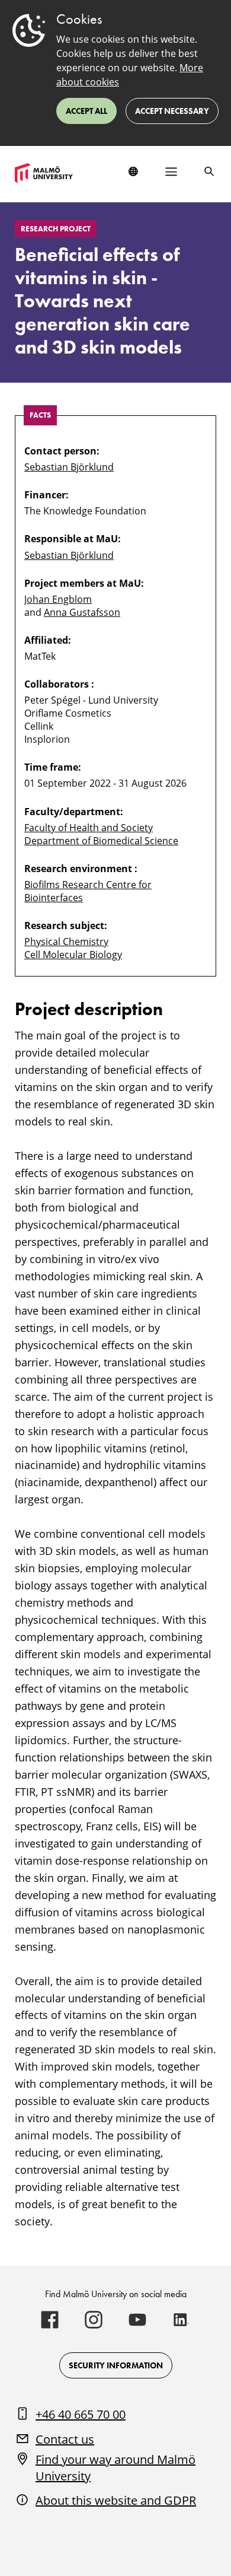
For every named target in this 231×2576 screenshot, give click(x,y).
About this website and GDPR (116, 2500)
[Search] (209, 171)
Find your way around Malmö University (115, 2468)
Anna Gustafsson (82, 612)
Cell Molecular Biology (73, 955)
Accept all (86, 111)
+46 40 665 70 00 (81, 2414)
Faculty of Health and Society (89, 828)
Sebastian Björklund (69, 467)
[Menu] (171, 171)
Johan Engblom (58, 599)
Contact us (65, 2439)
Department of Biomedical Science (101, 841)
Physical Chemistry (66, 942)
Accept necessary (172, 111)
